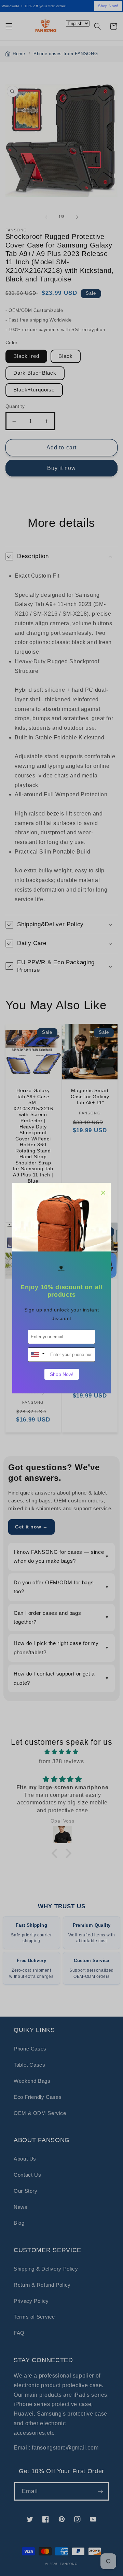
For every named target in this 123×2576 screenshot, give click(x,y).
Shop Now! (62, 1374)
